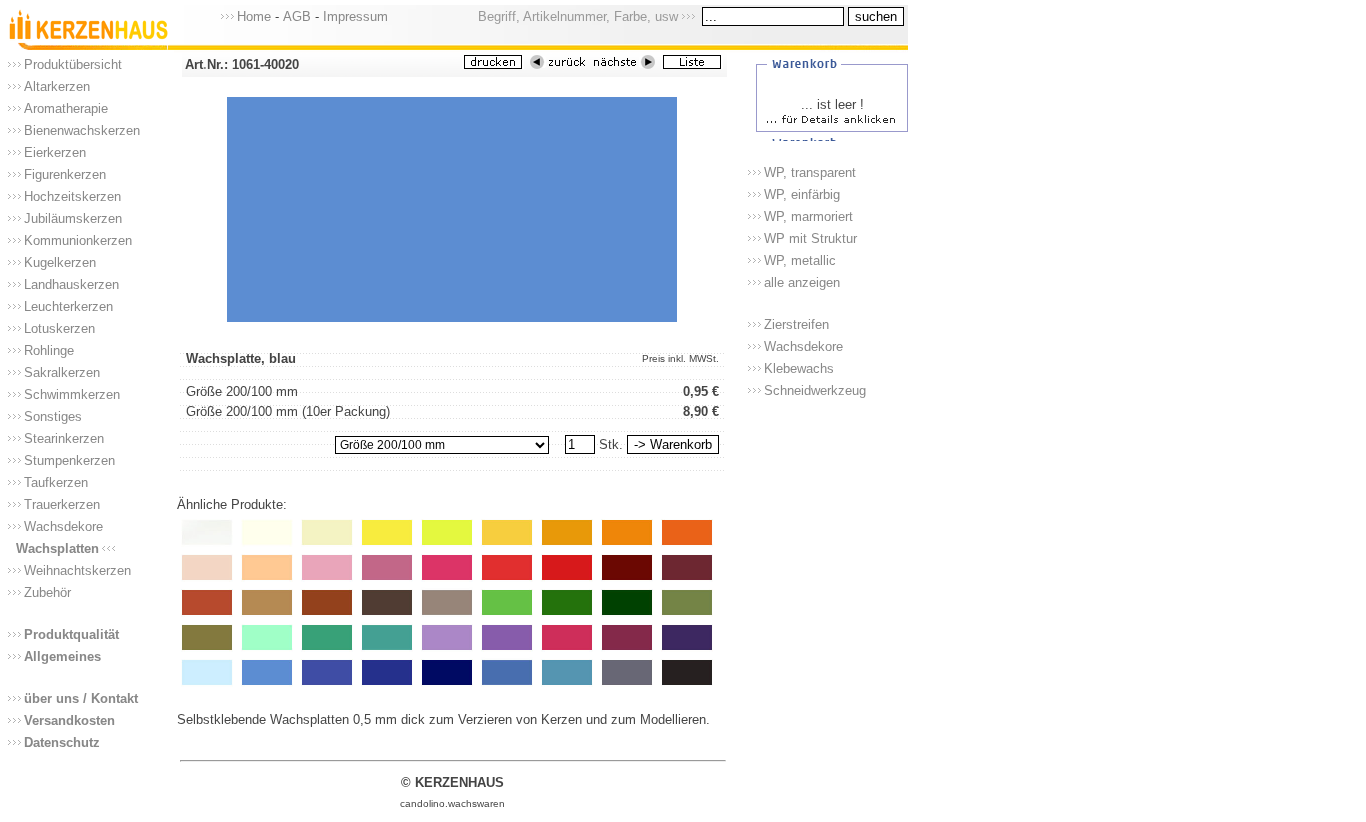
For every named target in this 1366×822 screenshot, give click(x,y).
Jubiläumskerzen (73, 218)
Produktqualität (71, 634)
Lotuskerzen (59, 328)
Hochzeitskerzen (72, 196)
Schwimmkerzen (72, 394)
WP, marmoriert (808, 216)
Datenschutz (62, 742)
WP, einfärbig (802, 194)
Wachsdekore (63, 526)
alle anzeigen (802, 282)
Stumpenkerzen (69, 460)
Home (254, 16)
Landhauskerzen (71, 284)
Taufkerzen (56, 482)
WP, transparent (810, 172)
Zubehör (47, 592)
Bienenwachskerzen (82, 130)
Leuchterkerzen (68, 306)
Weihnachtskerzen (77, 570)
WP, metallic (800, 260)
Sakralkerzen (62, 372)
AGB (297, 16)
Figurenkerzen (65, 174)
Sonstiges (53, 416)
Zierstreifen (796, 324)
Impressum (355, 16)
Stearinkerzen (64, 438)
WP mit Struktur (810, 238)
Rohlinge (49, 350)
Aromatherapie (66, 108)
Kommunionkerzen (78, 240)
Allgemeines (62, 656)
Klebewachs (799, 368)
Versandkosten (69, 720)
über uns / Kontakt (81, 698)
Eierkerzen (55, 152)
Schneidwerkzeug (815, 390)
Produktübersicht (73, 64)
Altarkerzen (57, 86)
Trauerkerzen (62, 504)
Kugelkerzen (60, 262)
